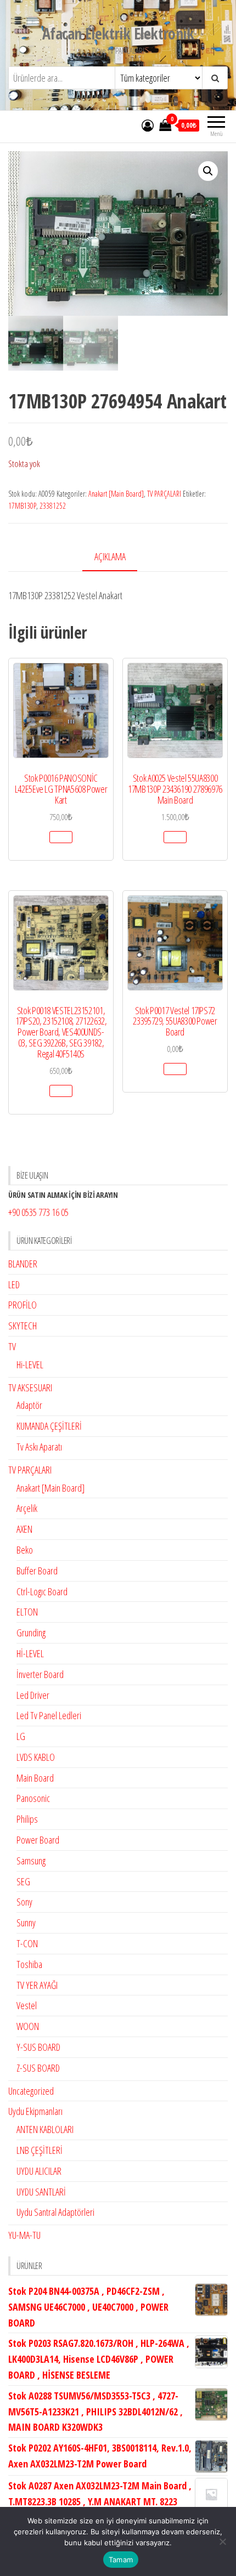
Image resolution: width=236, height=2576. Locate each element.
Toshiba (29, 1964)
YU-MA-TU (24, 2235)
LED (14, 1284)
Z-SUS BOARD (38, 2068)
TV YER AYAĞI (37, 1985)
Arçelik (27, 1508)
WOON (28, 2026)
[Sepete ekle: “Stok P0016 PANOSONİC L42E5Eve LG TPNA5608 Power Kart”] (61, 837)
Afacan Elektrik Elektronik (118, 33)
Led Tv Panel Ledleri (49, 1715)
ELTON (27, 1612)
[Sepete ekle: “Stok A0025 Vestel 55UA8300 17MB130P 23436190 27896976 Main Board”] (175, 837)
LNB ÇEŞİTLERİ (40, 2150)
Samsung (31, 1861)
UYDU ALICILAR (39, 2171)
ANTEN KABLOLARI (45, 2129)
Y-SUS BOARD (38, 2047)
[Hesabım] (148, 125)
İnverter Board (40, 1674)
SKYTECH (23, 1326)
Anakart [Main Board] (116, 494)
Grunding (31, 1633)
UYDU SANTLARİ (41, 2192)
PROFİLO (23, 1305)
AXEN (24, 1529)
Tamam (121, 2560)
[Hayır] (222, 2541)
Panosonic (33, 1798)
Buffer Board (37, 1571)
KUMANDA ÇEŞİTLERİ (49, 1426)
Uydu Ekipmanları (35, 2111)
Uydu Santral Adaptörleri (55, 2212)
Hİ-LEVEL (30, 1653)
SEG (23, 1881)
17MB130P (22, 506)
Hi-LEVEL (30, 1364)
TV (12, 1346)
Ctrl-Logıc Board (42, 1591)
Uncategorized (31, 2091)
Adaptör (29, 1405)
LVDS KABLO (36, 1757)
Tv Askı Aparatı (39, 1447)
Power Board (38, 1840)
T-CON (27, 1943)
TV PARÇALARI (164, 494)
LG (21, 1736)
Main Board (35, 1778)
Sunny (26, 1923)
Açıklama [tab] (110, 556)
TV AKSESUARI (30, 1387)
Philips (27, 1819)
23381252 (53, 506)
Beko (25, 1550)
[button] (208, 171)
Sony (24, 1902)
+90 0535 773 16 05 (38, 1212)
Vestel (27, 2005)
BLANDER (23, 1264)
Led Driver (33, 1695)
